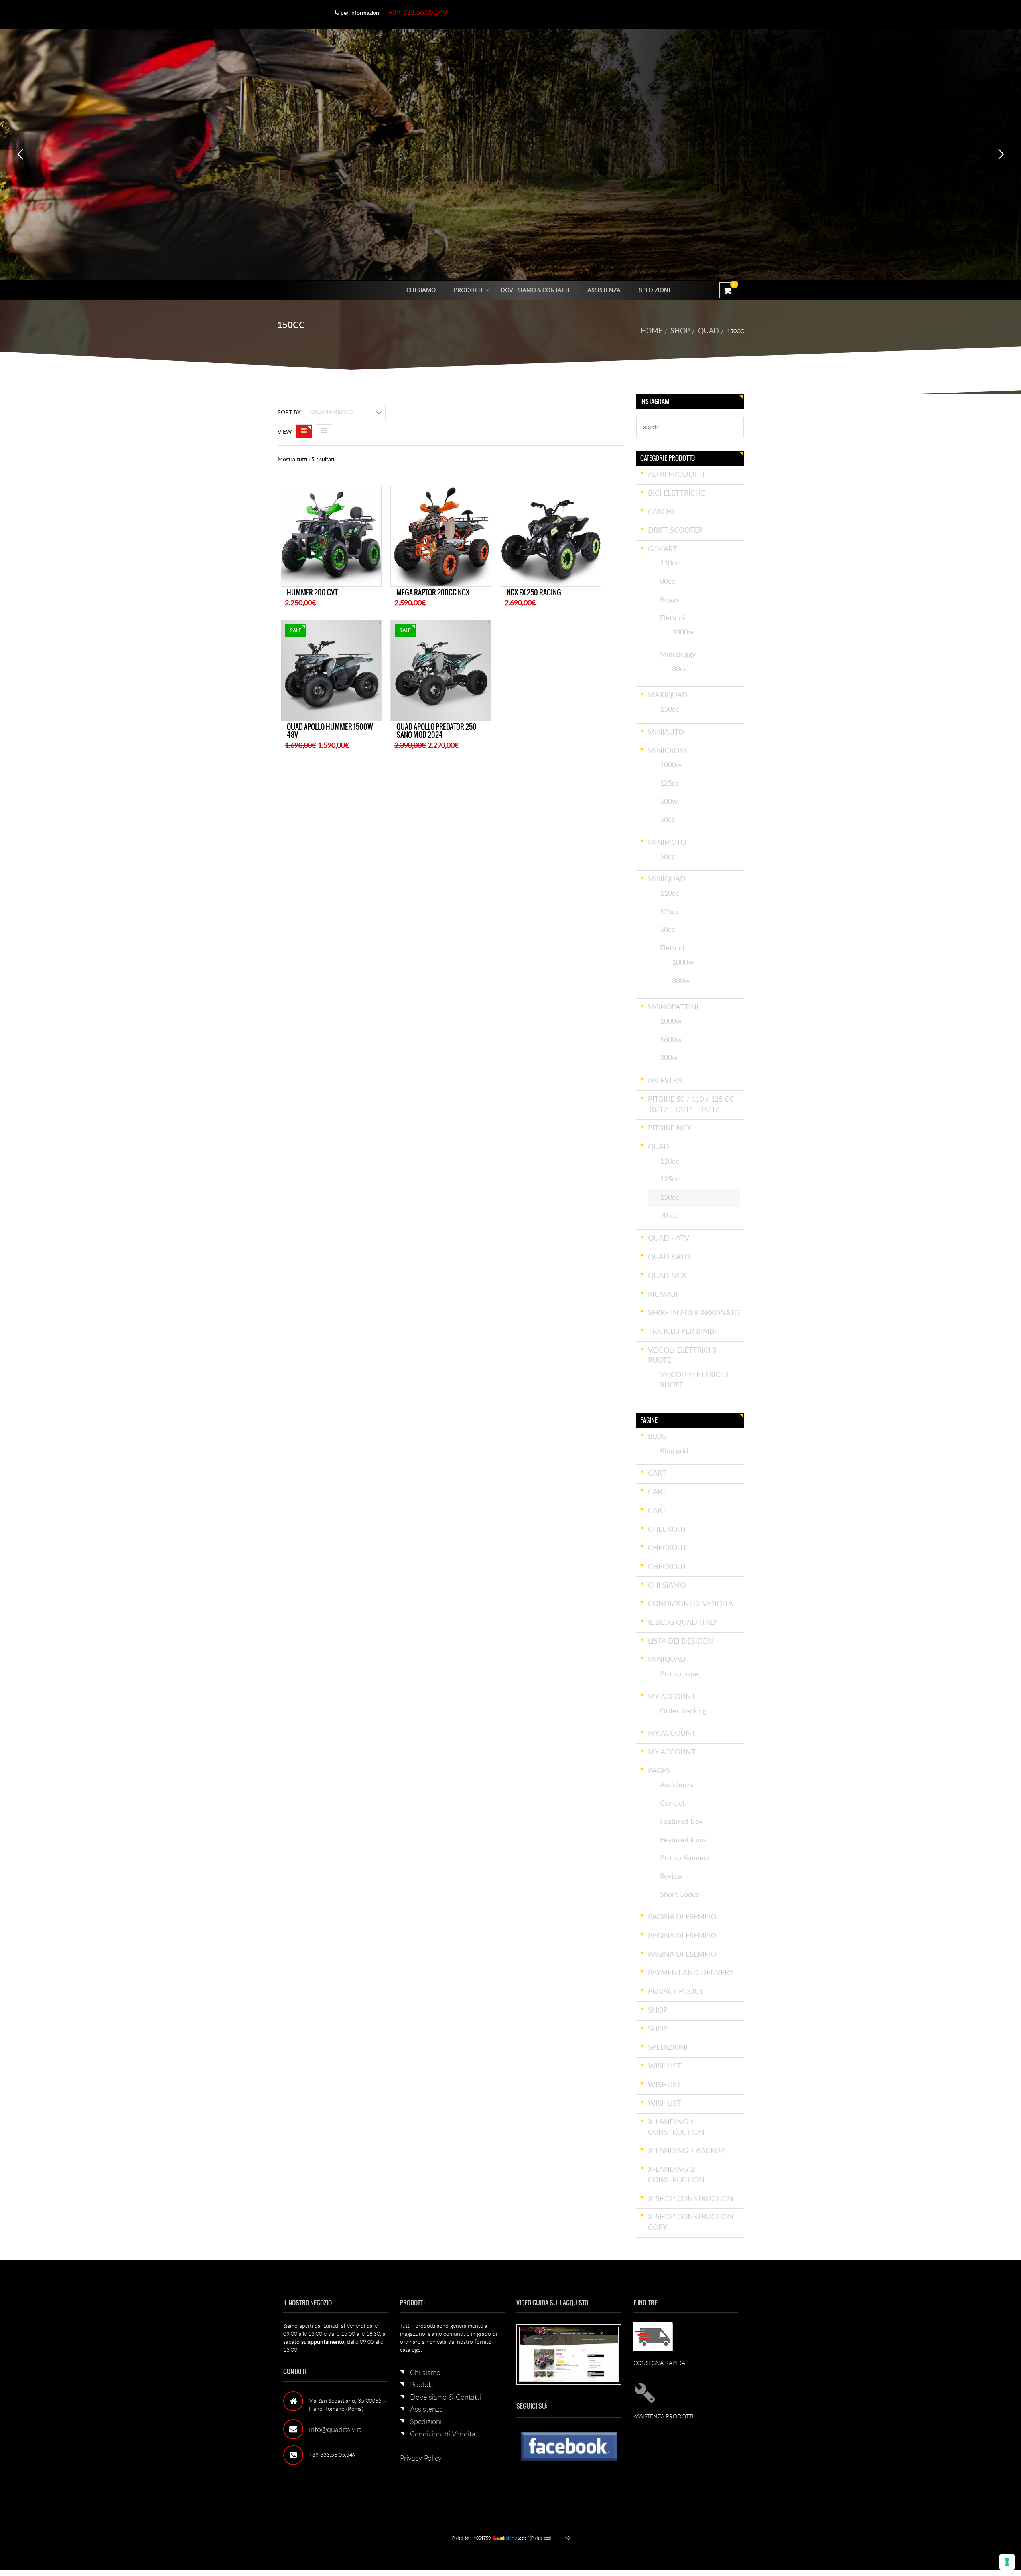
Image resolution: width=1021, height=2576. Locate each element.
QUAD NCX (667, 1276)
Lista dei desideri (681, 1642)
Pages (659, 1771)
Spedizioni (654, 290)
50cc (668, 820)
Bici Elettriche (676, 494)
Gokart (663, 549)
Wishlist (665, 2066)
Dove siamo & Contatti (535, 290)
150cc (670, 710)
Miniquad (667, 1660)
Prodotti (468, 290)
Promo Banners (685, 1858)
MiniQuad (667, 879)
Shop (680, 331)
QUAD (709, 331)
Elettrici (672, 618)
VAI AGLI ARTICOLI (766, 224)
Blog (657, 1437)
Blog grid (674, 1451)
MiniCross (668, 751)
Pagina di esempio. (683, 1917)
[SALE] (331, 670)
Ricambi (663, 1295)
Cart (657, 1474)
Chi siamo (421, 290)
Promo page (679, 1674)
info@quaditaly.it (335, 2430)
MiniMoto (667, 843)
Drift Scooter (675, 531)
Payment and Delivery (691, 1973)
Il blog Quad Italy (683, 1623)
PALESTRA (665, 1081)
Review (671, 1877)
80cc (668, 582)
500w (669, 802)
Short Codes (680, 1895)
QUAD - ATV (669, 1239)
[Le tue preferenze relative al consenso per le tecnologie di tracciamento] (1007, 2562)
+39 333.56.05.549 (418, 13)
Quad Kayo (669, 1257)
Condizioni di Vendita (691, 1604)
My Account (672, 1697)
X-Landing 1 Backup (686, 2151)
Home (651, 331)
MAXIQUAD (668, 695)
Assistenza (604, 290)
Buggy (670, 600)
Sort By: (290, 413)
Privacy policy (676, 1992)
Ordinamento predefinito (329, 415)
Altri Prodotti (676, 475)
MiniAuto (666, 733)
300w (669, 1058)
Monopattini (673, 1007)
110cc (670, 563)
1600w (671, 1040)
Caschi (661, 512)
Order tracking (683, 1711)
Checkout (667, 1530)
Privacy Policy (421, 2459)
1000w (683, 632)
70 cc (669, 1216)
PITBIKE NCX (670, 1128)
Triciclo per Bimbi (682, 1332)
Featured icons (683, 1840)
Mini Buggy (678, 655)
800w (681, 981)
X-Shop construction (691, 2199)
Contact (672, 1804)
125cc (670, 784)
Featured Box (681, 1822)
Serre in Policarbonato (694, 1313)
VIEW (285, 432)
